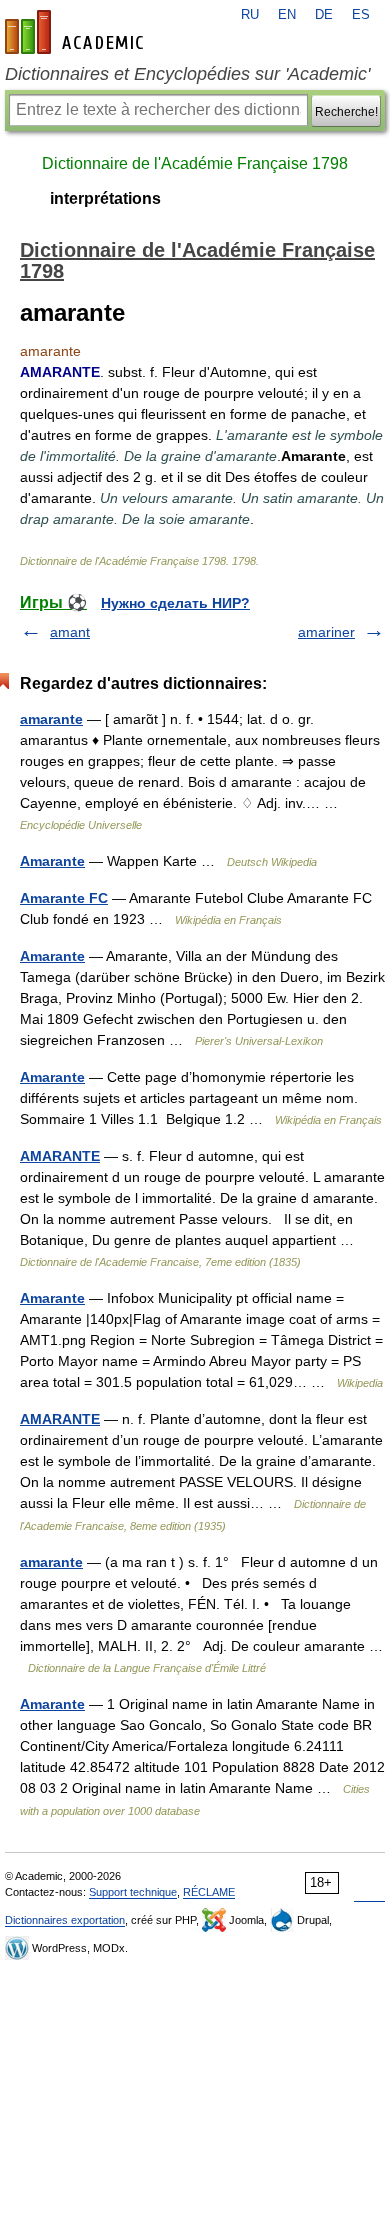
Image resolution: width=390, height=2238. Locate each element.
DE (324, 15)
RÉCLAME (209, 1892)
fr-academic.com (77, 32)
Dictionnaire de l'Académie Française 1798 (195, 163)
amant (70, 632)
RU (250, 15)
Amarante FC (64, 898)
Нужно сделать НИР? (175, 603)
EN (287, 15)
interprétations (105, 198)
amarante (51, 719)
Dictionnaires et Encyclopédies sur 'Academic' (187, 74)
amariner (326, 632)
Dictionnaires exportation (65, 1920)
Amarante (52, 861)
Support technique (133, 1892)
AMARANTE (60, 1156)
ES (361, 15)
